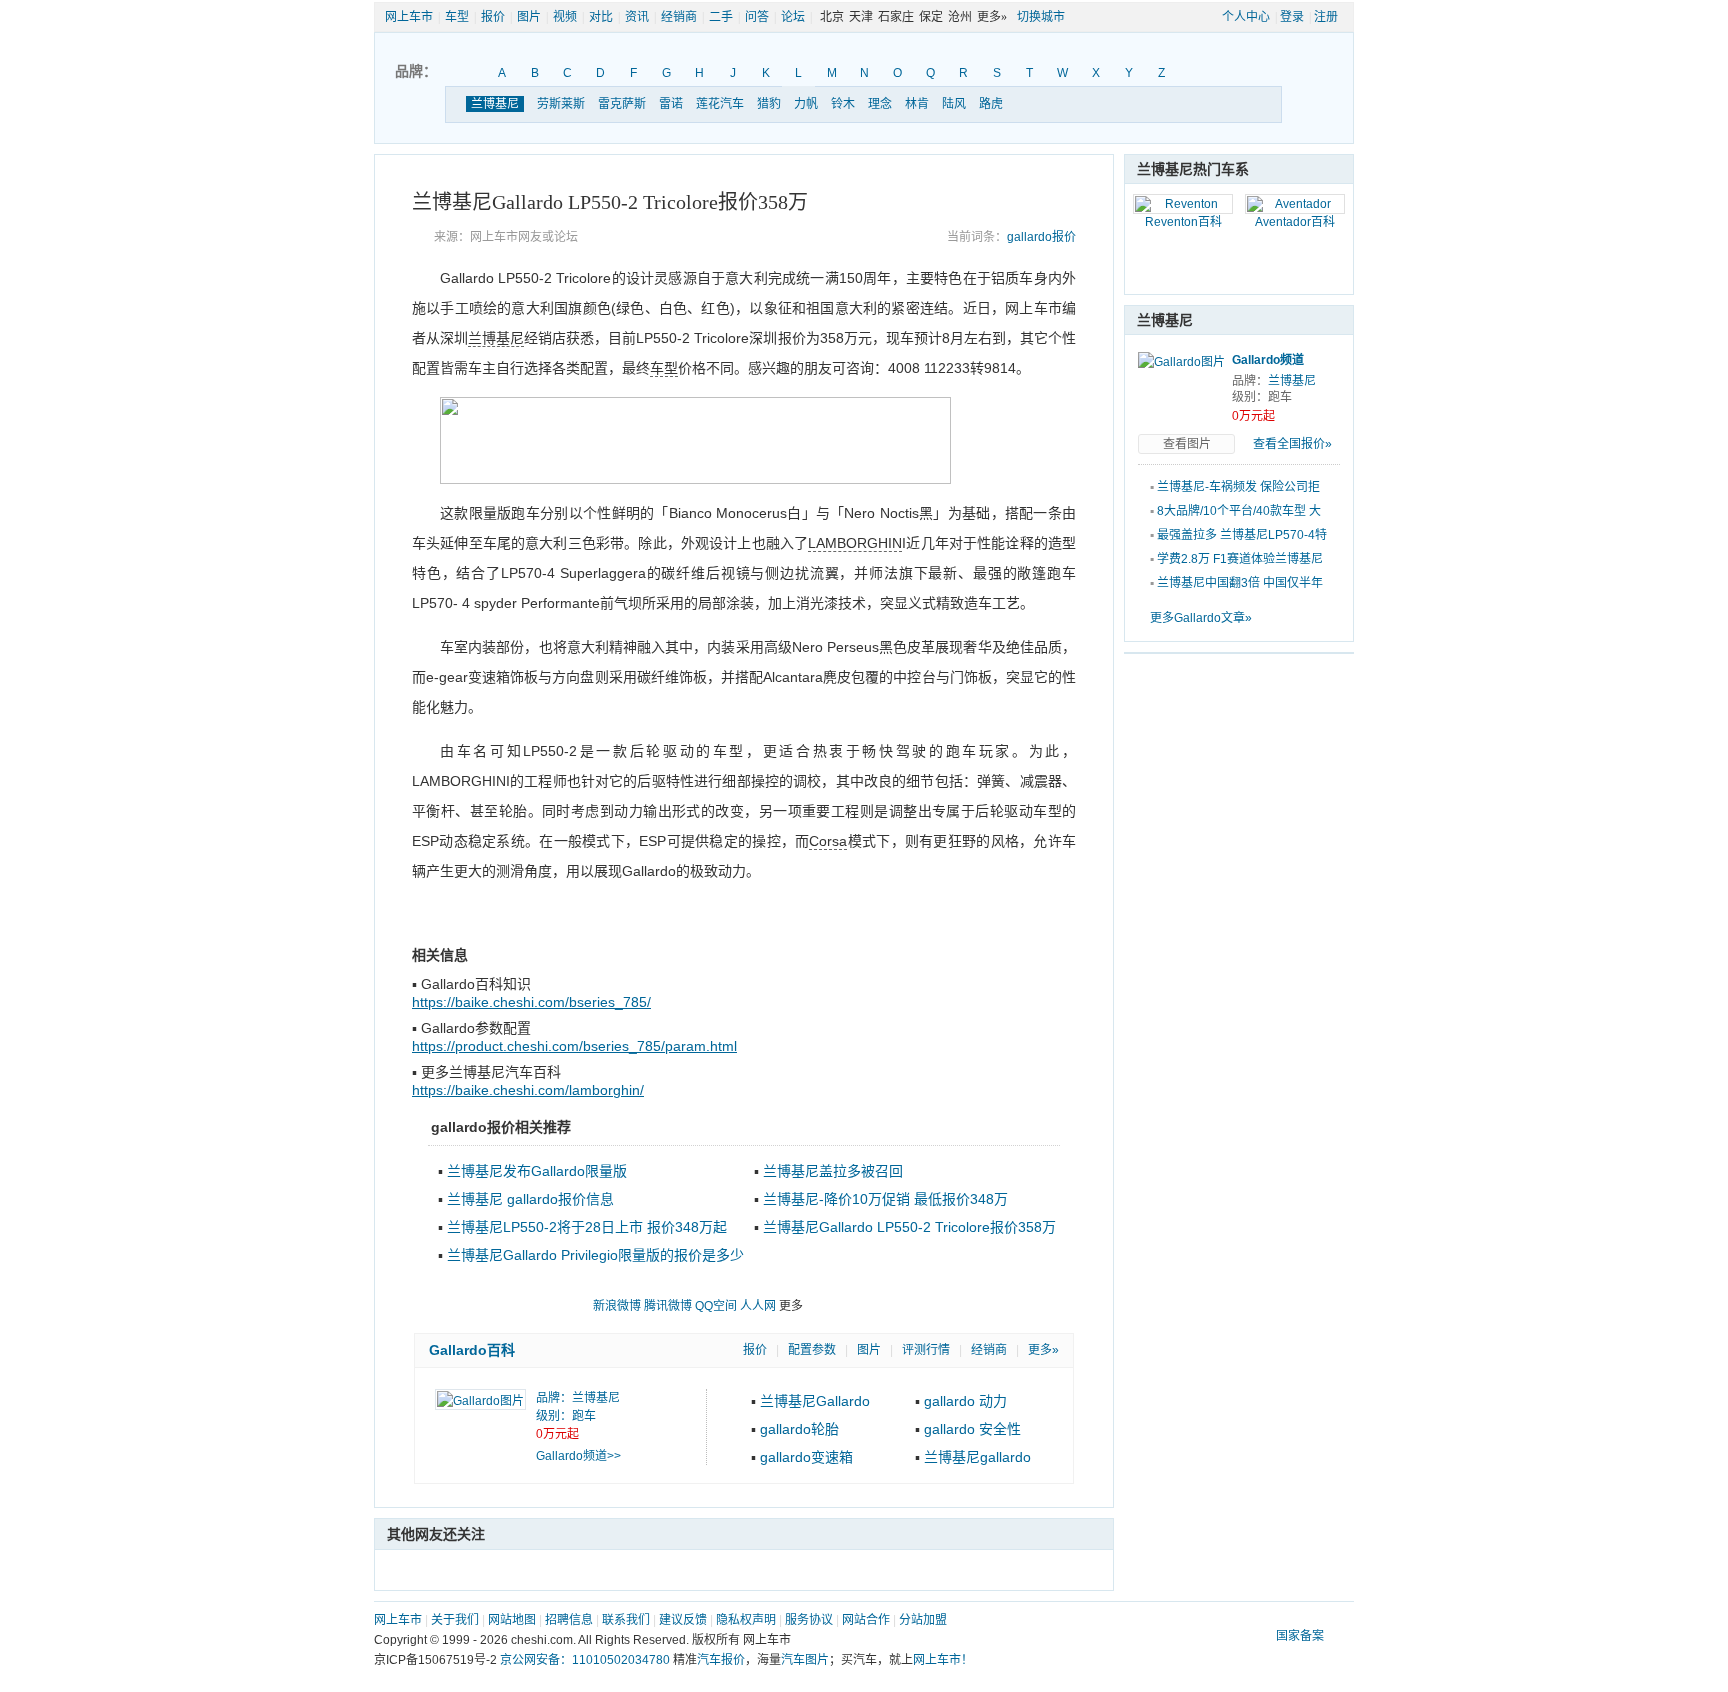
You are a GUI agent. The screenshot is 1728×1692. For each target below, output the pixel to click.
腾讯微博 (668, 1306)
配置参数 (812, 1350)
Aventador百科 (1295, 222)
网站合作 (866, 1620)
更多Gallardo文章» (1201, 618)
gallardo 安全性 (972, 1429)
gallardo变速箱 (806, 1457)
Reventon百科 (1183, 222)
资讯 (637, 17)
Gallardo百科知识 (476, 984)
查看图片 (1187, 444)
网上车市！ (943, 1660)
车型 (457, 17)
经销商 (679, 17)
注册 (1326, 17)
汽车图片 (805, 1660)
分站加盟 (923, 1620)
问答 (757, 17)
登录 (1292, 17)
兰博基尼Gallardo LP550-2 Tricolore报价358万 (909, 1227)
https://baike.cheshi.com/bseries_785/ (531, 1002)
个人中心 (1246, 17)
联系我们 (626, 1620)
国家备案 (1300, 1636)
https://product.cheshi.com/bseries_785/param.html (574, 1046)
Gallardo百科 (472, 1350)
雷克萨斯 (622, 104)
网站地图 (512, 1620)
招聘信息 (569, 1620)
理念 (880, 104)
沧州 (960, 17)
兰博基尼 (495, 104)
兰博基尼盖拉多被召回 (833, 1171)
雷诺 (671, 104)
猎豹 (769, 104)
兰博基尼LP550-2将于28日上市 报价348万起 (587, 1227)
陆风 (954, 104)
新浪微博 (617, 1306)
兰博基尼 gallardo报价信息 (530, 1199)
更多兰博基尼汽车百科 (491, 1072)
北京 (832, 17)
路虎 (991, 104)
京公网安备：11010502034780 (585, 1660)
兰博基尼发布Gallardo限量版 (537, 1171)
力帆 (806, 104)
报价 (493, 17)
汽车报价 (721, 1660)
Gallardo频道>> (578, 1456)
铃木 (843, 104)
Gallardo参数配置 (476, 1028)
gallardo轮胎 (799, 1429)
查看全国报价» (1292, 444)
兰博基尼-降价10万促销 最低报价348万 (885, 1199)
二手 (721, 17)
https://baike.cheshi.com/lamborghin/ (528, 1090)
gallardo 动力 (965, 1401)
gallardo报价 (1041, 237)
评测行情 (926, 1350)
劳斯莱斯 (561, 104)
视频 (565, 17)
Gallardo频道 (1268, 360)
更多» (1043, 1350)
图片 (529, 17)
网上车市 (409, 17)
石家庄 (896, 17)
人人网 (758, 1306)
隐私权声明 (746, 1620)
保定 (931, 17)
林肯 (917, 104)
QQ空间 (716, 1306)
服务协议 (809, 1620)
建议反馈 (683, 1620)
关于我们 (455, 1620)
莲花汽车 (720, 104)
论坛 (793, 17)
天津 (861, 17)
